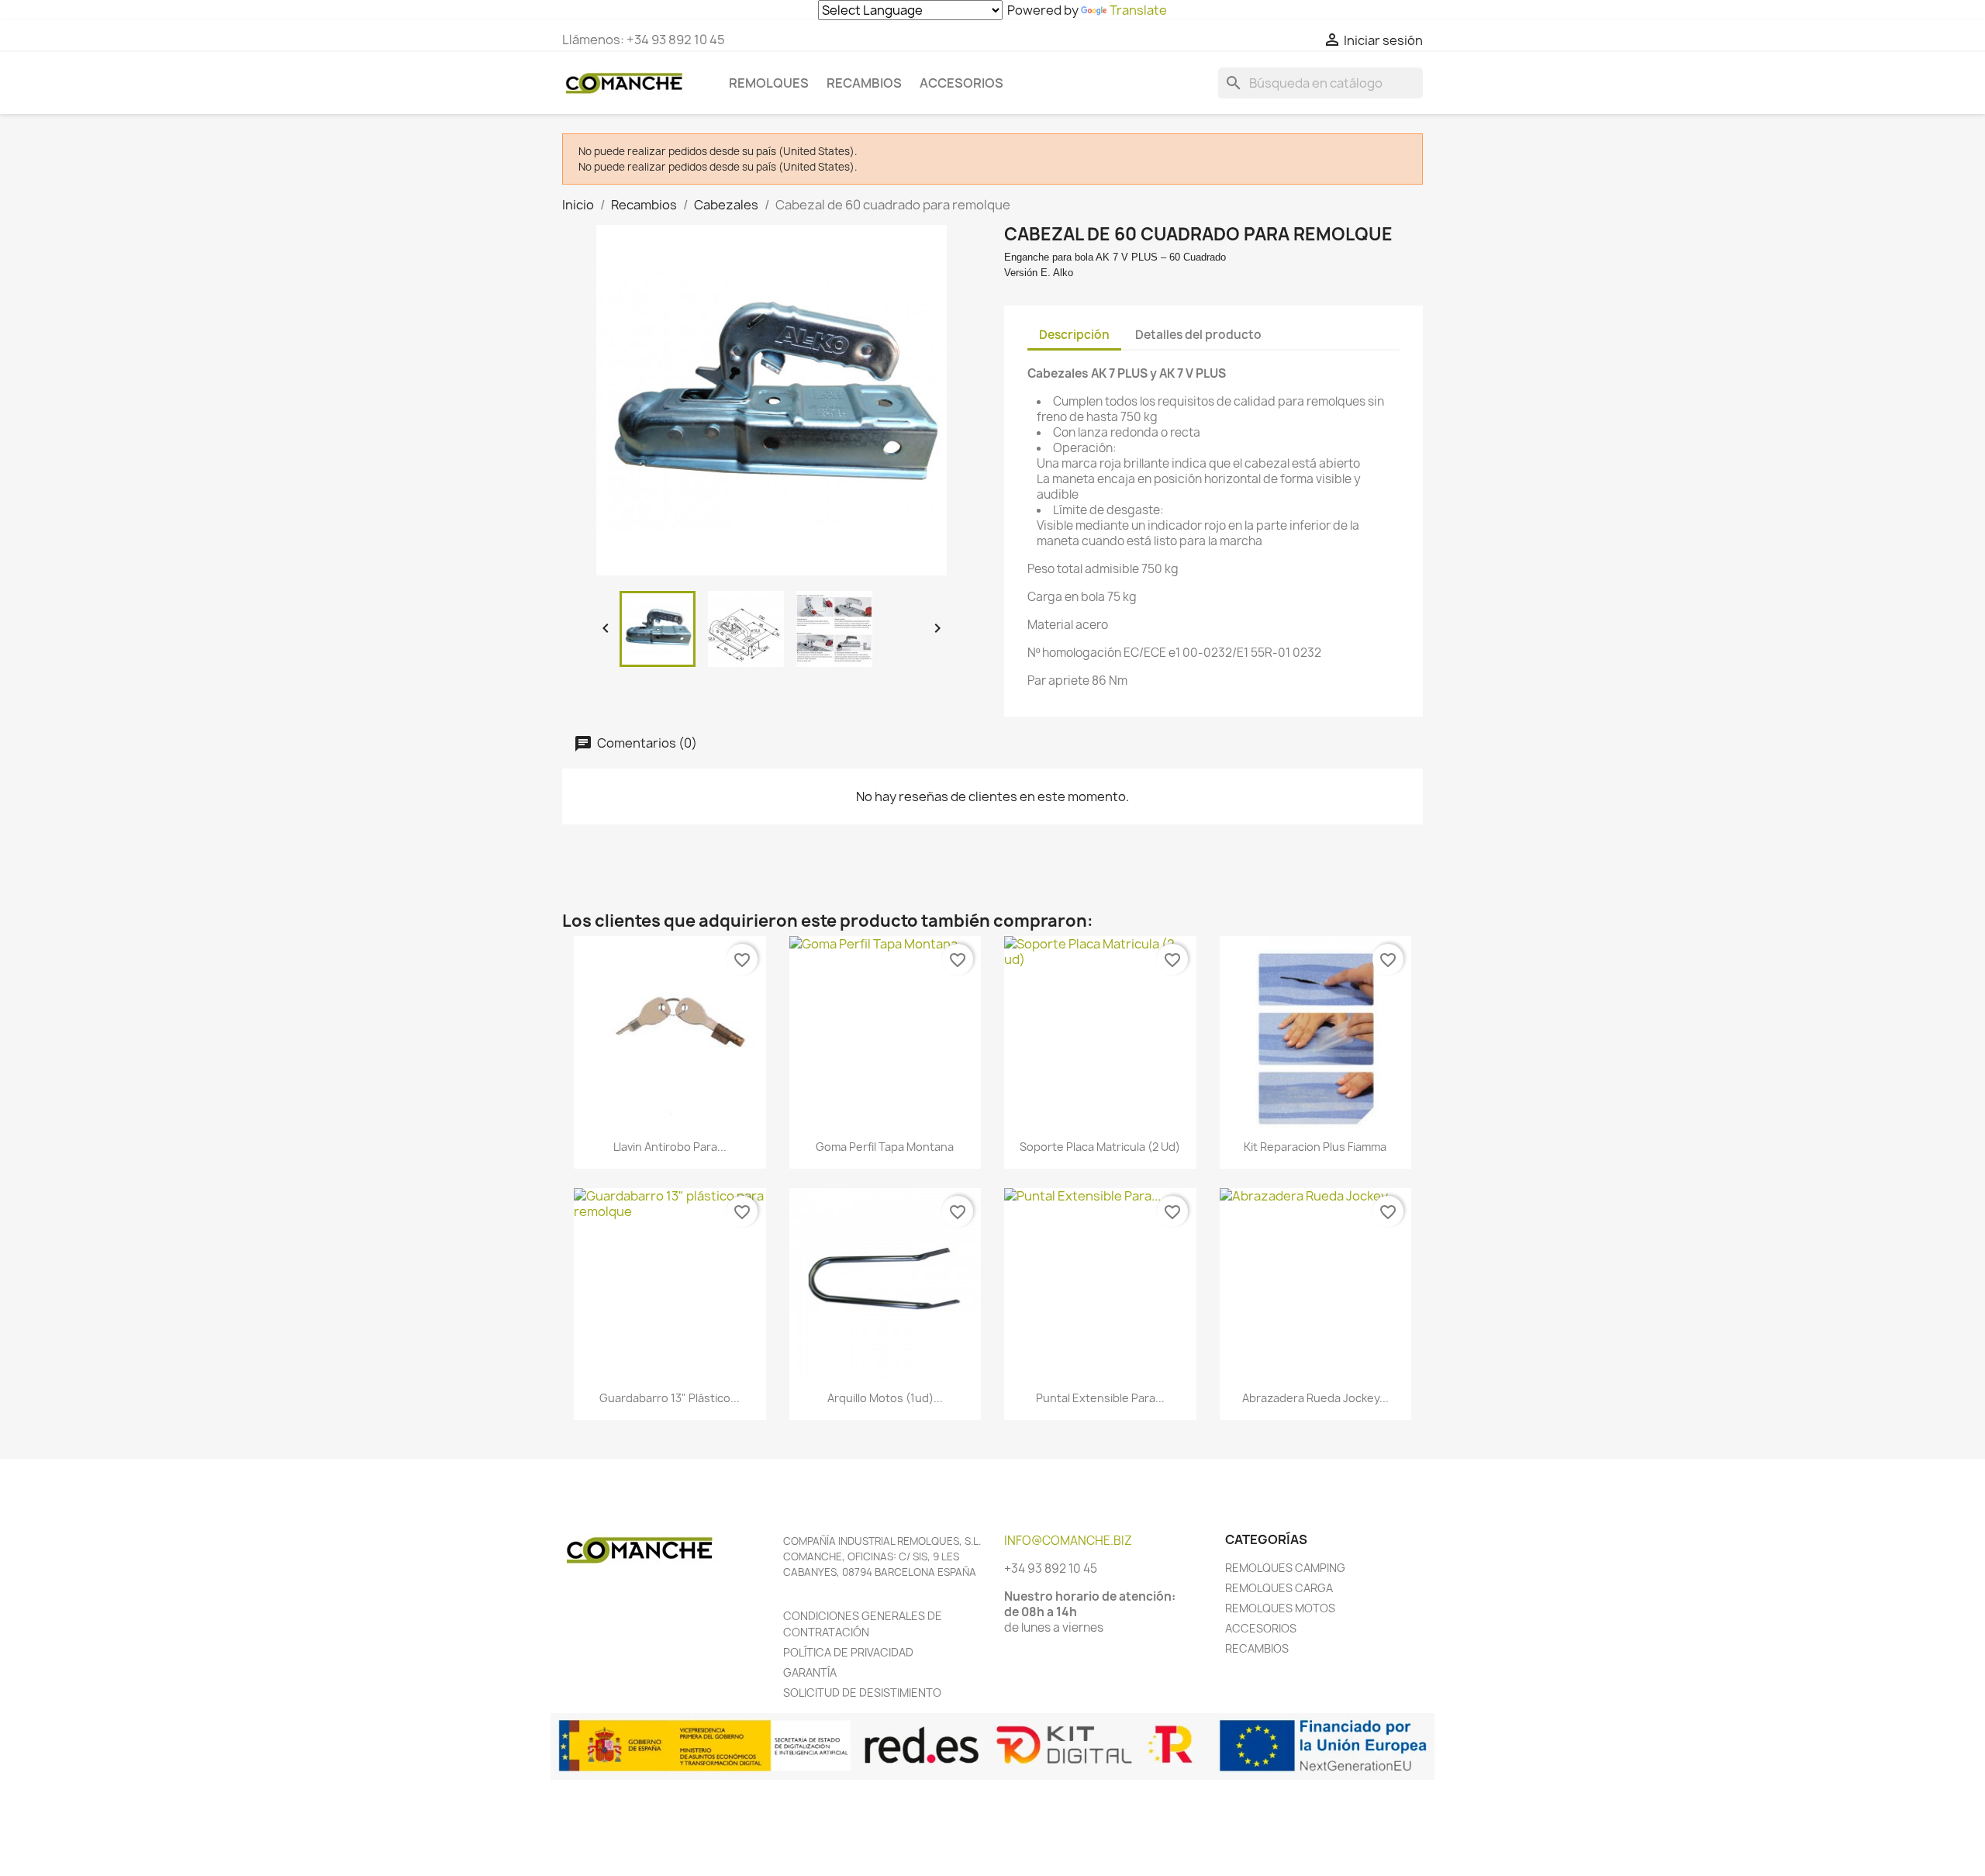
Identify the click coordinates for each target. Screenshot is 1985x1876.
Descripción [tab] (1074, 335)
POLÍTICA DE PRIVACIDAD (848, 1652)
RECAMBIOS (1257, 1648)
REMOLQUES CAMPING (1285, 1568)
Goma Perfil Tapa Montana (885, 1147)
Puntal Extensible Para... (1100, 1398)
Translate (1138, 10)
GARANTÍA (810, 1672)
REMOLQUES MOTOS (1280, 1608)
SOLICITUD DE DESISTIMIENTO (862, 1693)
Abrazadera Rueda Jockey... (1315, 1398)
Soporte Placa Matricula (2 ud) (1100, 1147)
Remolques (769, 83)
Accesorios (961, 83)
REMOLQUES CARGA (1279, 1588)
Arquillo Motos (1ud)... (885, 1398)
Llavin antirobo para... (670, 1147)
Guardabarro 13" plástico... (670, 1398)
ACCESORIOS (1261, 1628)
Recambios (864, 83)
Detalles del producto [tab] (1198, 335)
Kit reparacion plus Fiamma (1315, 1147)
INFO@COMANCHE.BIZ (1068, 1541)
